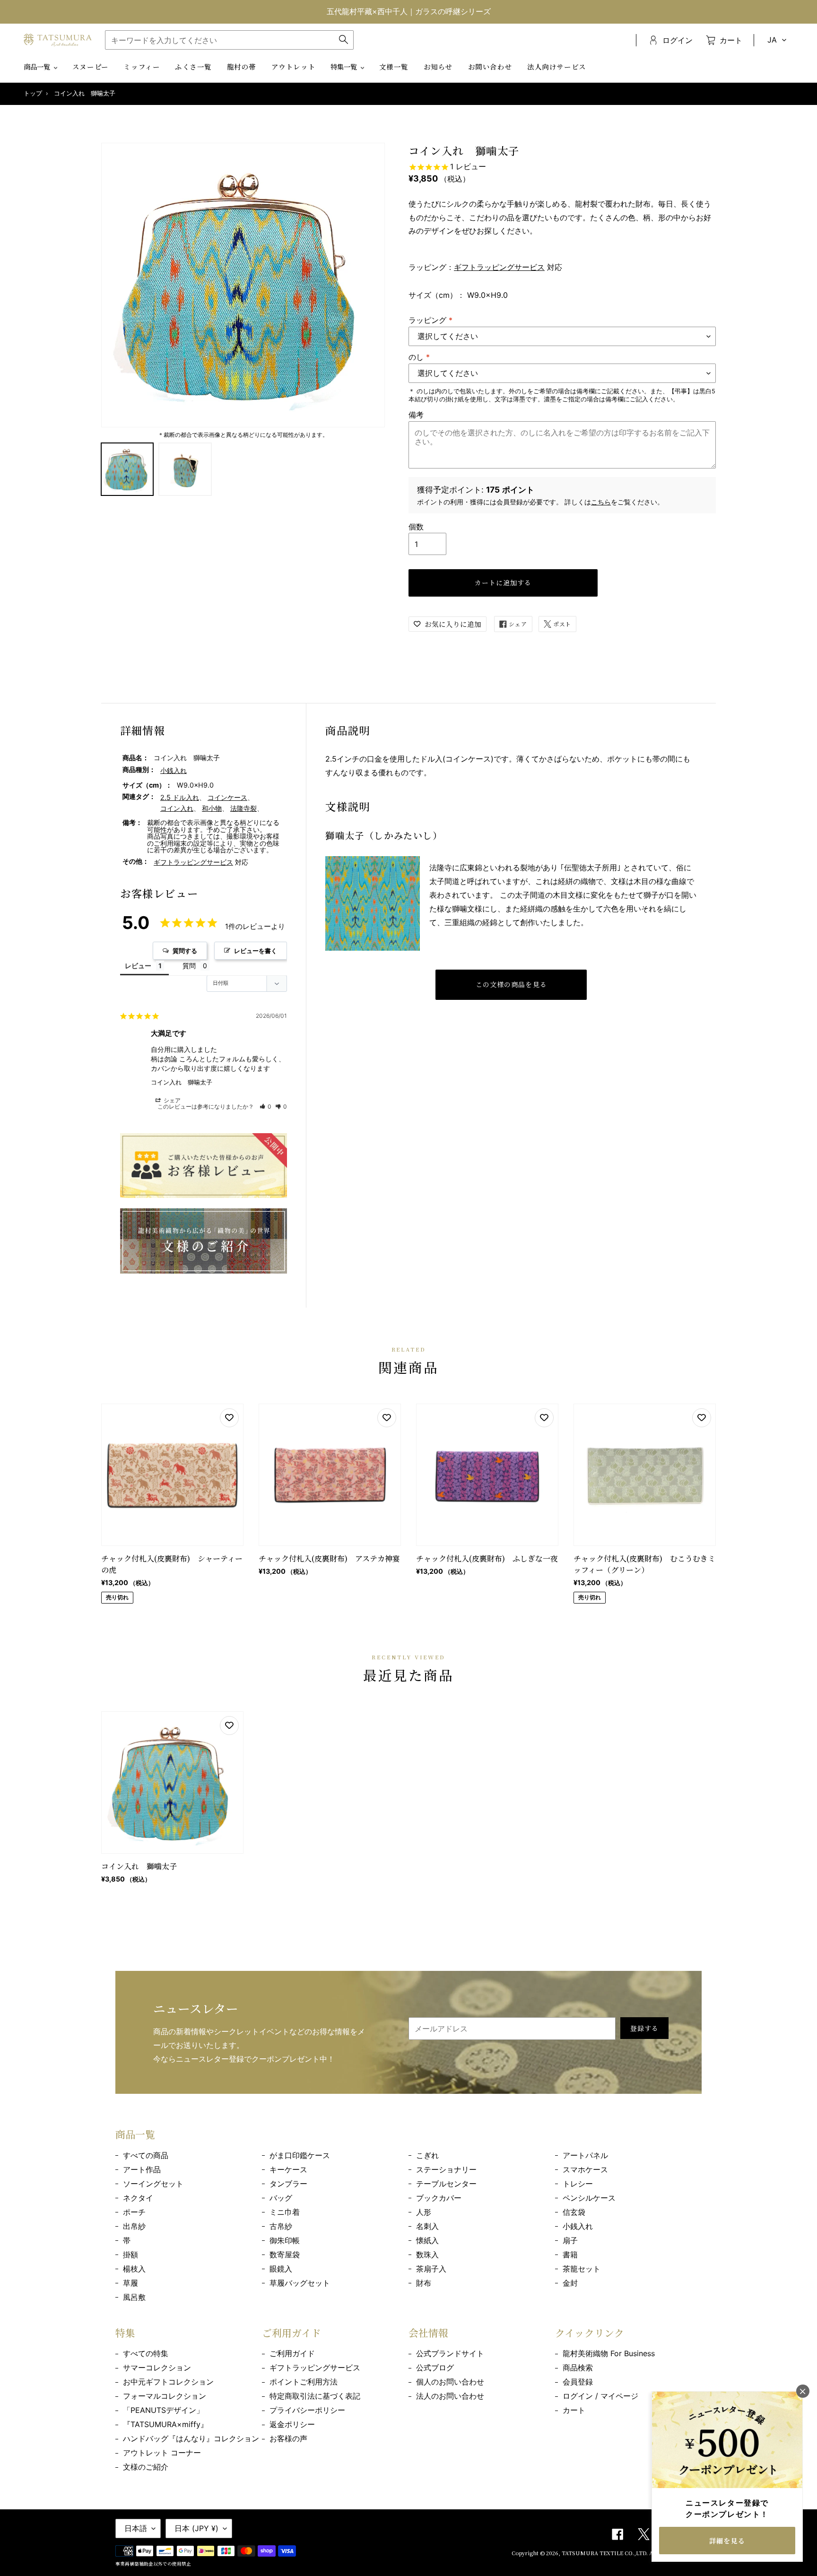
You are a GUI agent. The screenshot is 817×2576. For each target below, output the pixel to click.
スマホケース (585, 2169)
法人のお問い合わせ (450, 2396)
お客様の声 (288, 2438)
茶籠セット (582, 2269)
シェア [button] (171, 1100)
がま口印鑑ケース (300, 2155)
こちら (601, 502)
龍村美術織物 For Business (609, 2353)
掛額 (130, 2255)
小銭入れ (174, 770)
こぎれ (427, 2155)
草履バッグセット (300, 2283)
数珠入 (427, 2255)
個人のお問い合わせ (450, 2382)
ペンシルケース (589, 2198)
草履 (130, 2283)
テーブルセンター (446, 2184)
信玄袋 (574, 2212)
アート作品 (142, 2169)
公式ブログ (435, 2368)
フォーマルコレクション (165, 2396)
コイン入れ (177, 808)
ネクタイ (138, 2198)
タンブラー (288, 2184)
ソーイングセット (153, 2184)
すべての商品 (146, 2155)
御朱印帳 (285, 2240)
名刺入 (427, 2226)
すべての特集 (146, 2353)
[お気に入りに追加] (229, 1418)
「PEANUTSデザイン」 (163, 2410)
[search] (229, 40)
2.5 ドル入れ (180, 797)
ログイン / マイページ (600, 2396)
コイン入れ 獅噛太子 (182, 1082)
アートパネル (585, 2155)
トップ (33, 93)
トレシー (578, 2184)
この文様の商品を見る (511, 984)
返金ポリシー (292, 2424)
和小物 (212, 808)
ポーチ (134, 2212)
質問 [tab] (189, 966)
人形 (424, 2212)
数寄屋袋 (285, 2255)
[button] (266, 1106)
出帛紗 (134, 2226)
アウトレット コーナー (162, 2453)
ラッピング (430, 320)
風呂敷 (134, 2297)
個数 (416, 527)
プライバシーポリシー (307, 2410)
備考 (416, 415)
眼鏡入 (281, 2269)
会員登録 (578, 2382)
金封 (570, 2283)
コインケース (227, 797)
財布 (424, 2283)
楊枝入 (134, 2269)
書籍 (570, 2255)
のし (419, 357)
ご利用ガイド (292, 2353)
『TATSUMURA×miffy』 (165, 2424)
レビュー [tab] (138, 966)
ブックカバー (439, 2198)
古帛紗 (281, 2226)
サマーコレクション (157, 2368)
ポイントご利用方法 (304, 2382)
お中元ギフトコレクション (168, 2382)
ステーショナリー (446, 2169)
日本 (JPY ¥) (196, 2528)
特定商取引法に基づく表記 (315, 2396)
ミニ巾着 (285, 2212)
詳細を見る (727, 2541)
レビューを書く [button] (256, 951)
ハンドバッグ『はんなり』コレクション (191, 2438)
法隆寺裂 (243, 808)
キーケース (288, 2169)
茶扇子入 (431, 2269)
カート (574, 2410)
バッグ (281, 2198)
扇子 (570, 2240)
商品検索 (578, 2368)
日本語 (136, 2528)
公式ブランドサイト (450, 2353)
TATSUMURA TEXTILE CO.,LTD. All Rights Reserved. (632, 2553)
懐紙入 (427, 2240)
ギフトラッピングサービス (499, 267)
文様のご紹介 (146, 2467)
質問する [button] (185, 951)
